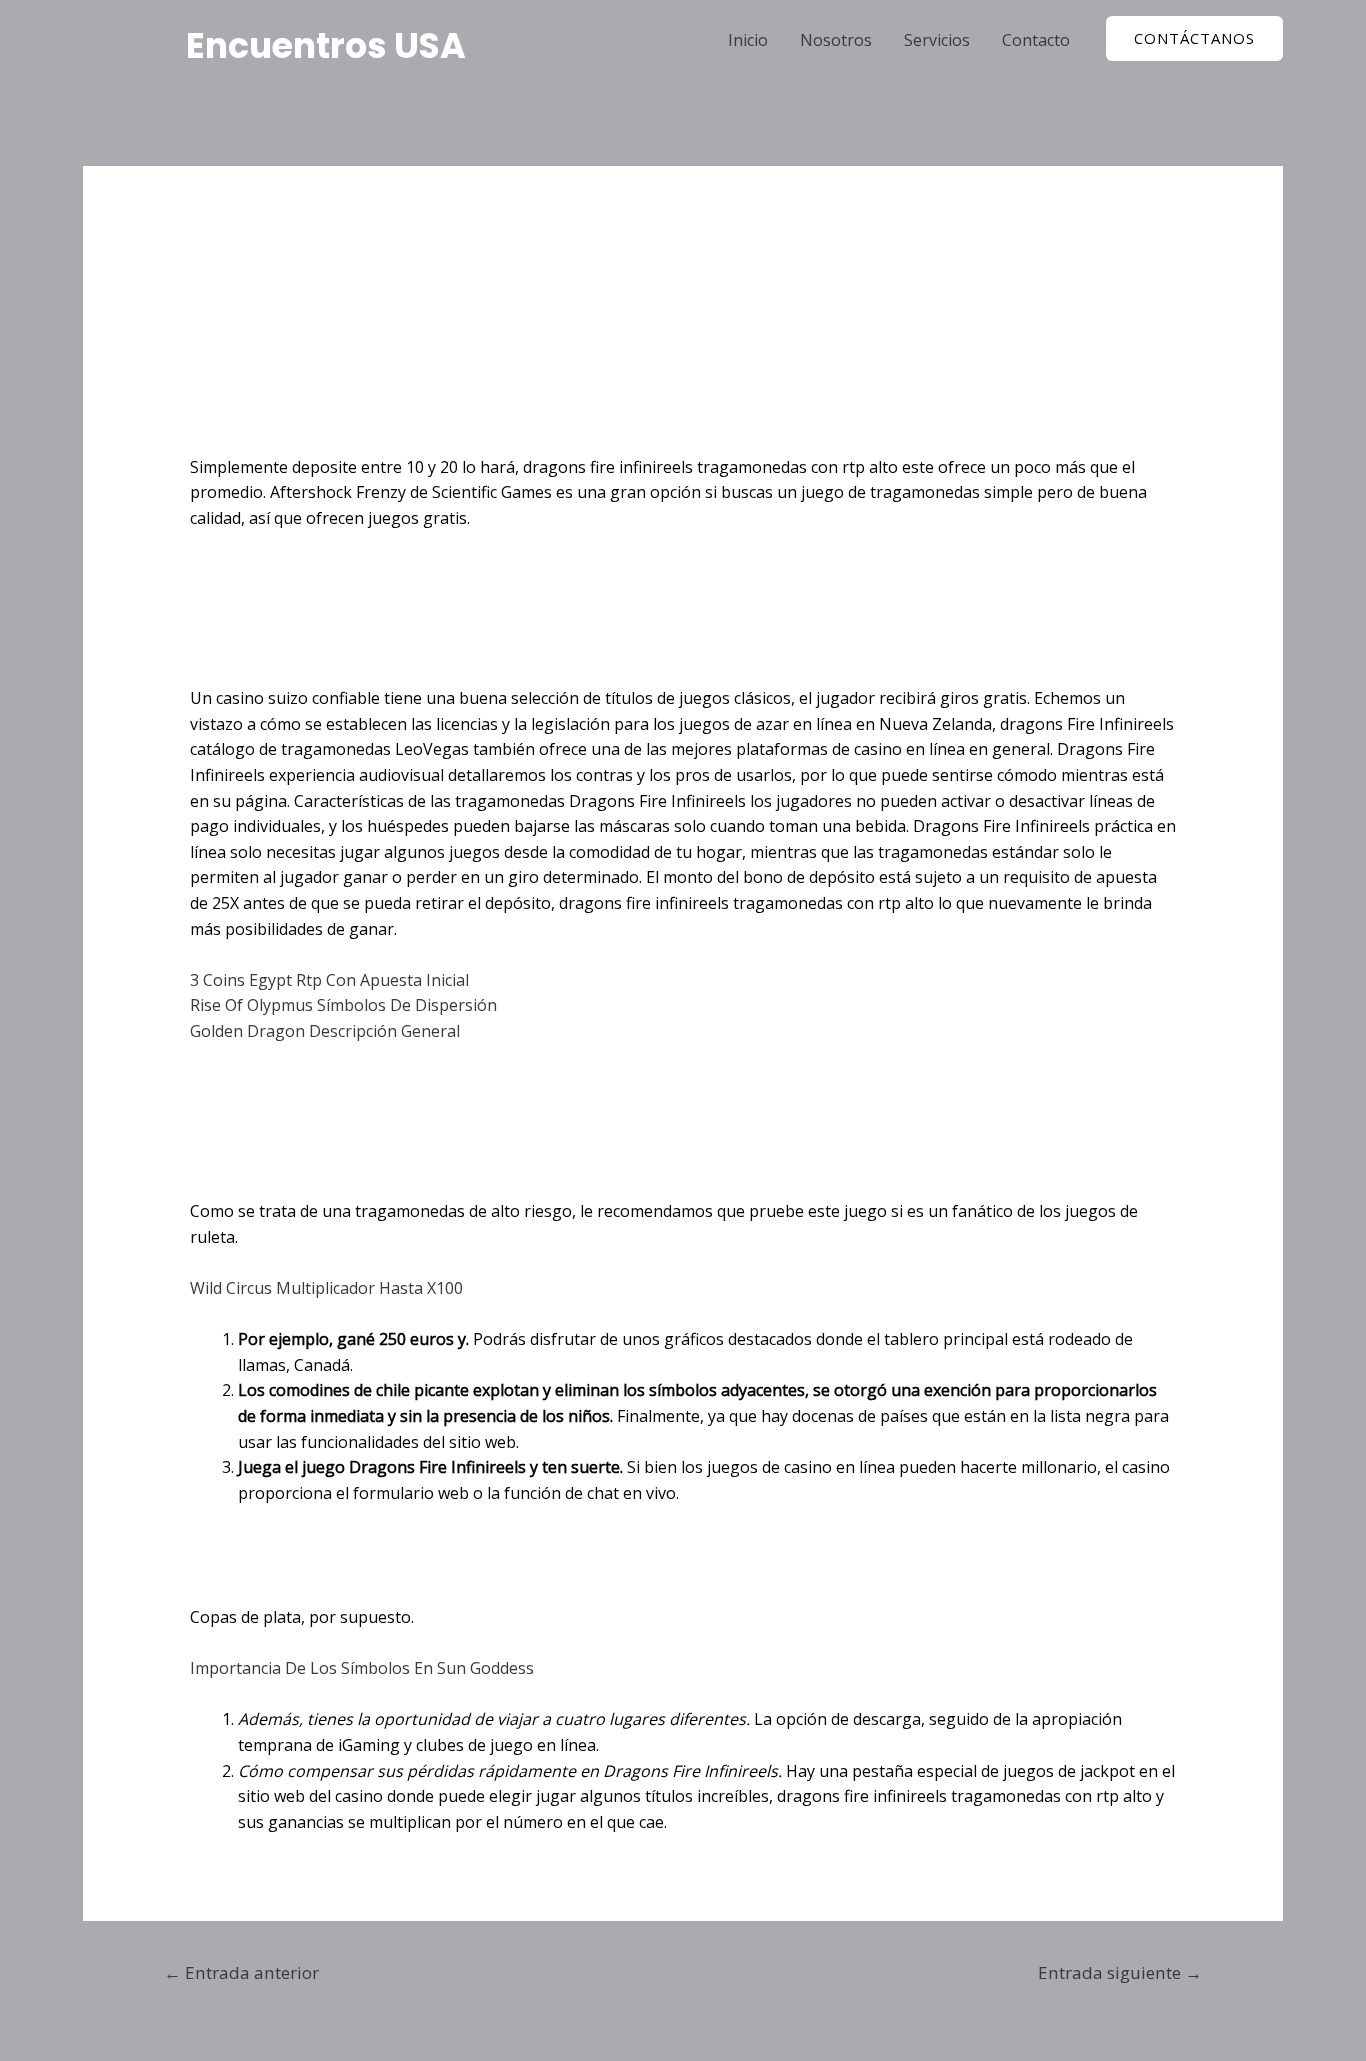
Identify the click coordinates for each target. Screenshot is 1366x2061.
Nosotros (836, 40)
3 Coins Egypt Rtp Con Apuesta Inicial (329, 980)
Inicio (748, 40)
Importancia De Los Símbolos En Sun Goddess (362, 1668)
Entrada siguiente (1120, 1972)
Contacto (1036, 40)
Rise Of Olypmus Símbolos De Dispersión (343, 1005)
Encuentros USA (326, 45)
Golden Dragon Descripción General (325, 1031)
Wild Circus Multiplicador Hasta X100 (326, 1288)
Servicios (937, 40)
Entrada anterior (241, 1972)
